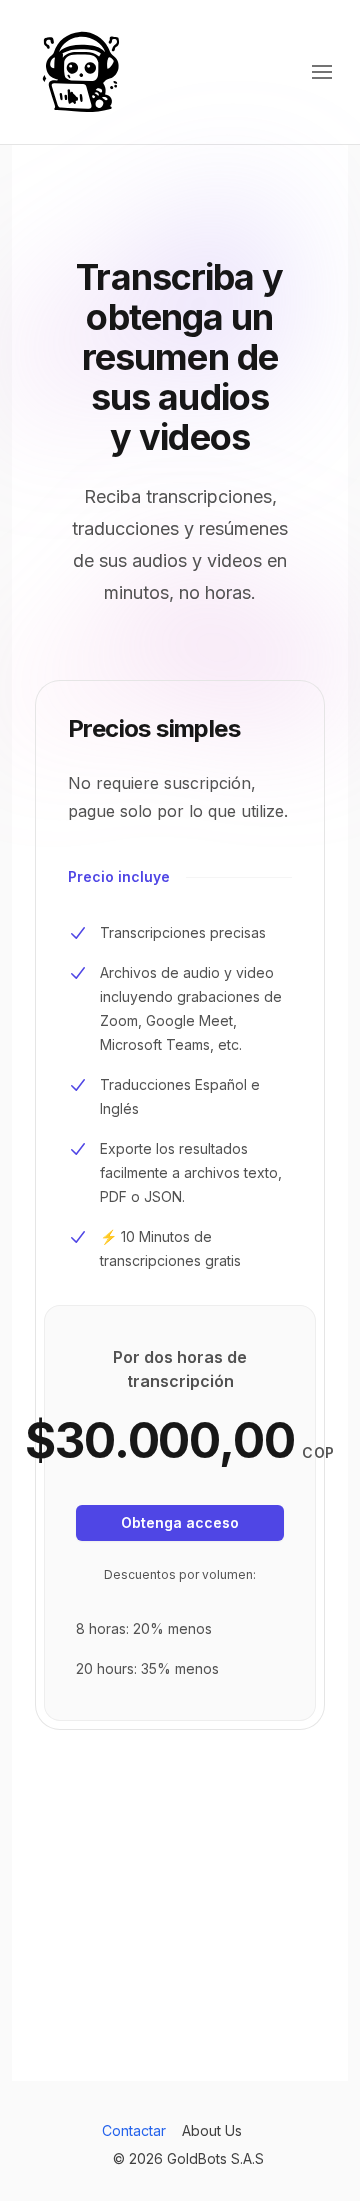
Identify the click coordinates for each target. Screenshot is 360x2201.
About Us (212, 2130)
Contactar (134, 2130)
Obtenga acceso (180, 1522)
